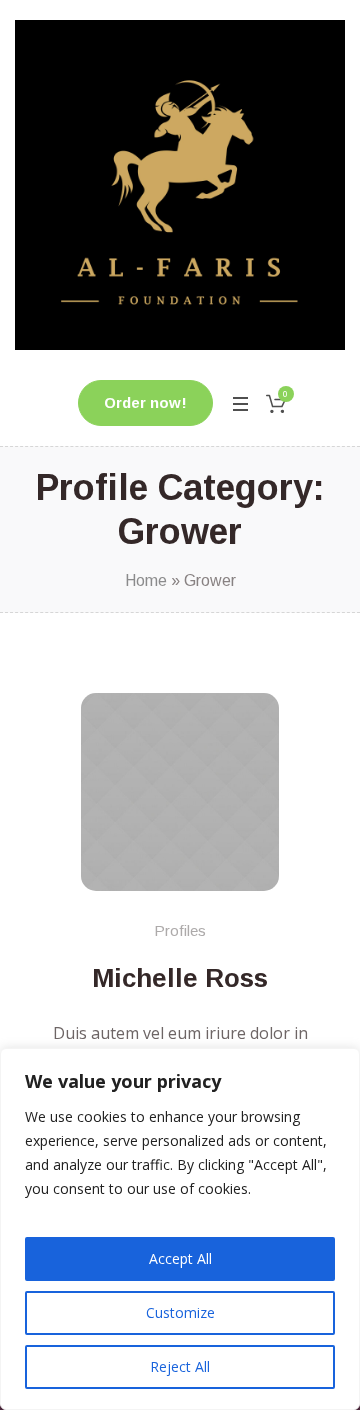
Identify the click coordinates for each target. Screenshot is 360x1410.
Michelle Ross (180, 978)
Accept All (180, 1258)
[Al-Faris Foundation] (180, 185)
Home (146, 580)
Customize (180, 1312)
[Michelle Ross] (180, 792)
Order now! (145, 402)
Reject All (180, 1366)
